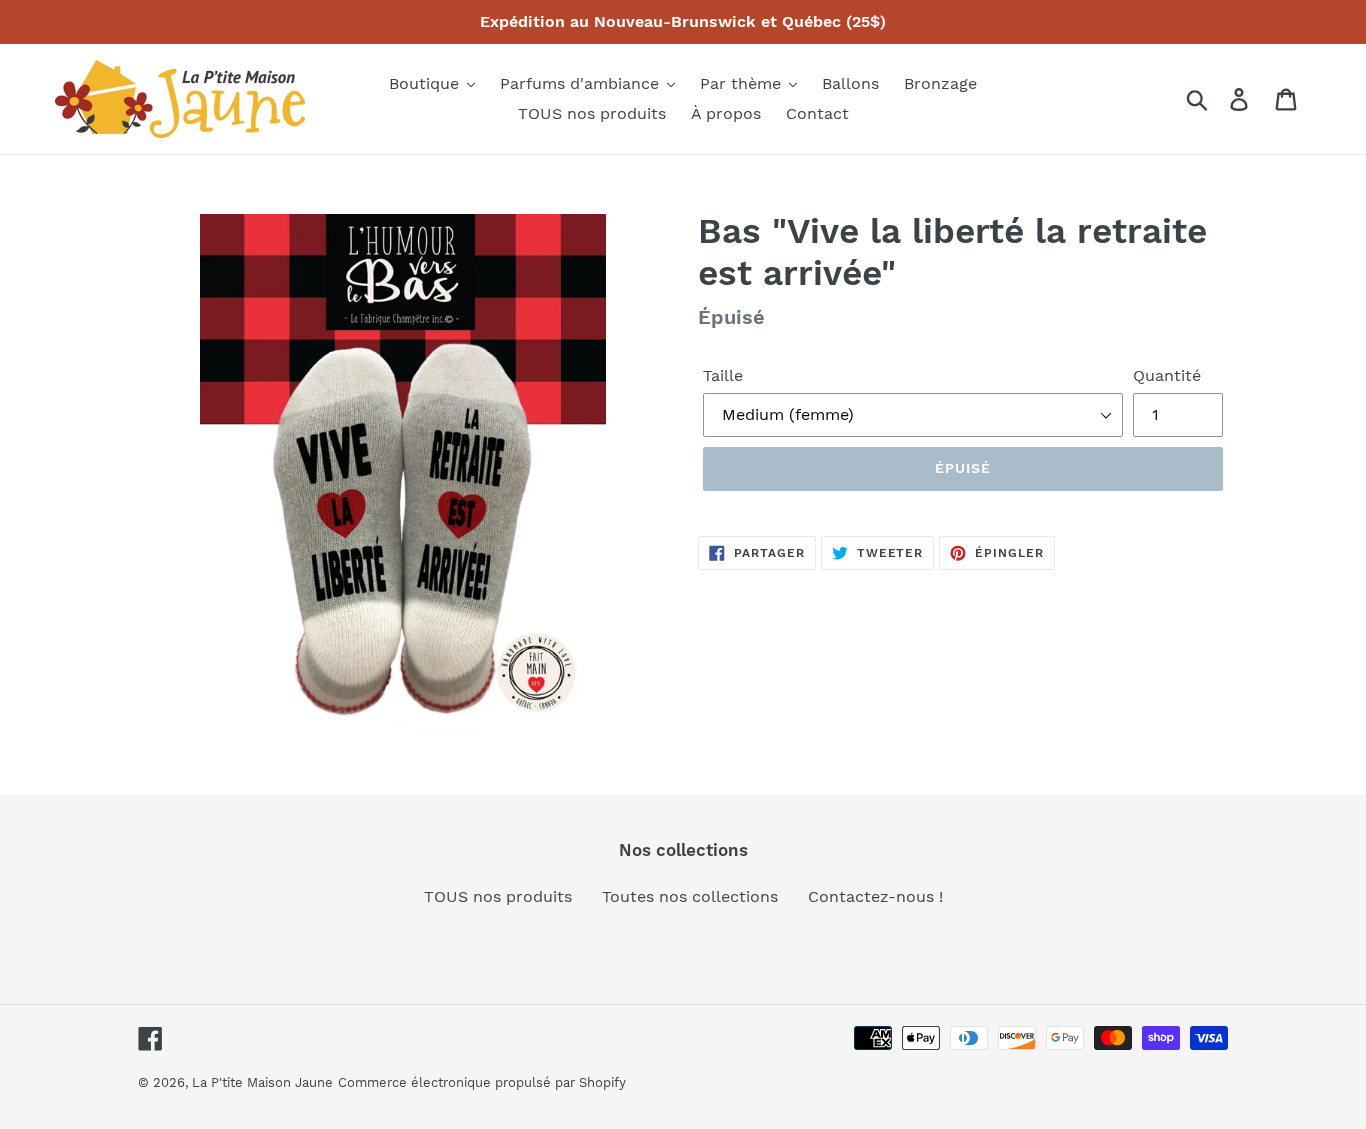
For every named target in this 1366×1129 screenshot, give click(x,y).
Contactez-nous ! (875, 896)
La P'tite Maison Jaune (262, 1082)
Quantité (1167, 375)
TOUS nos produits (498, 896)
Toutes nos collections (690, 896)
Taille (723, 375)
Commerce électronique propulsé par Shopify (482, 1082)
